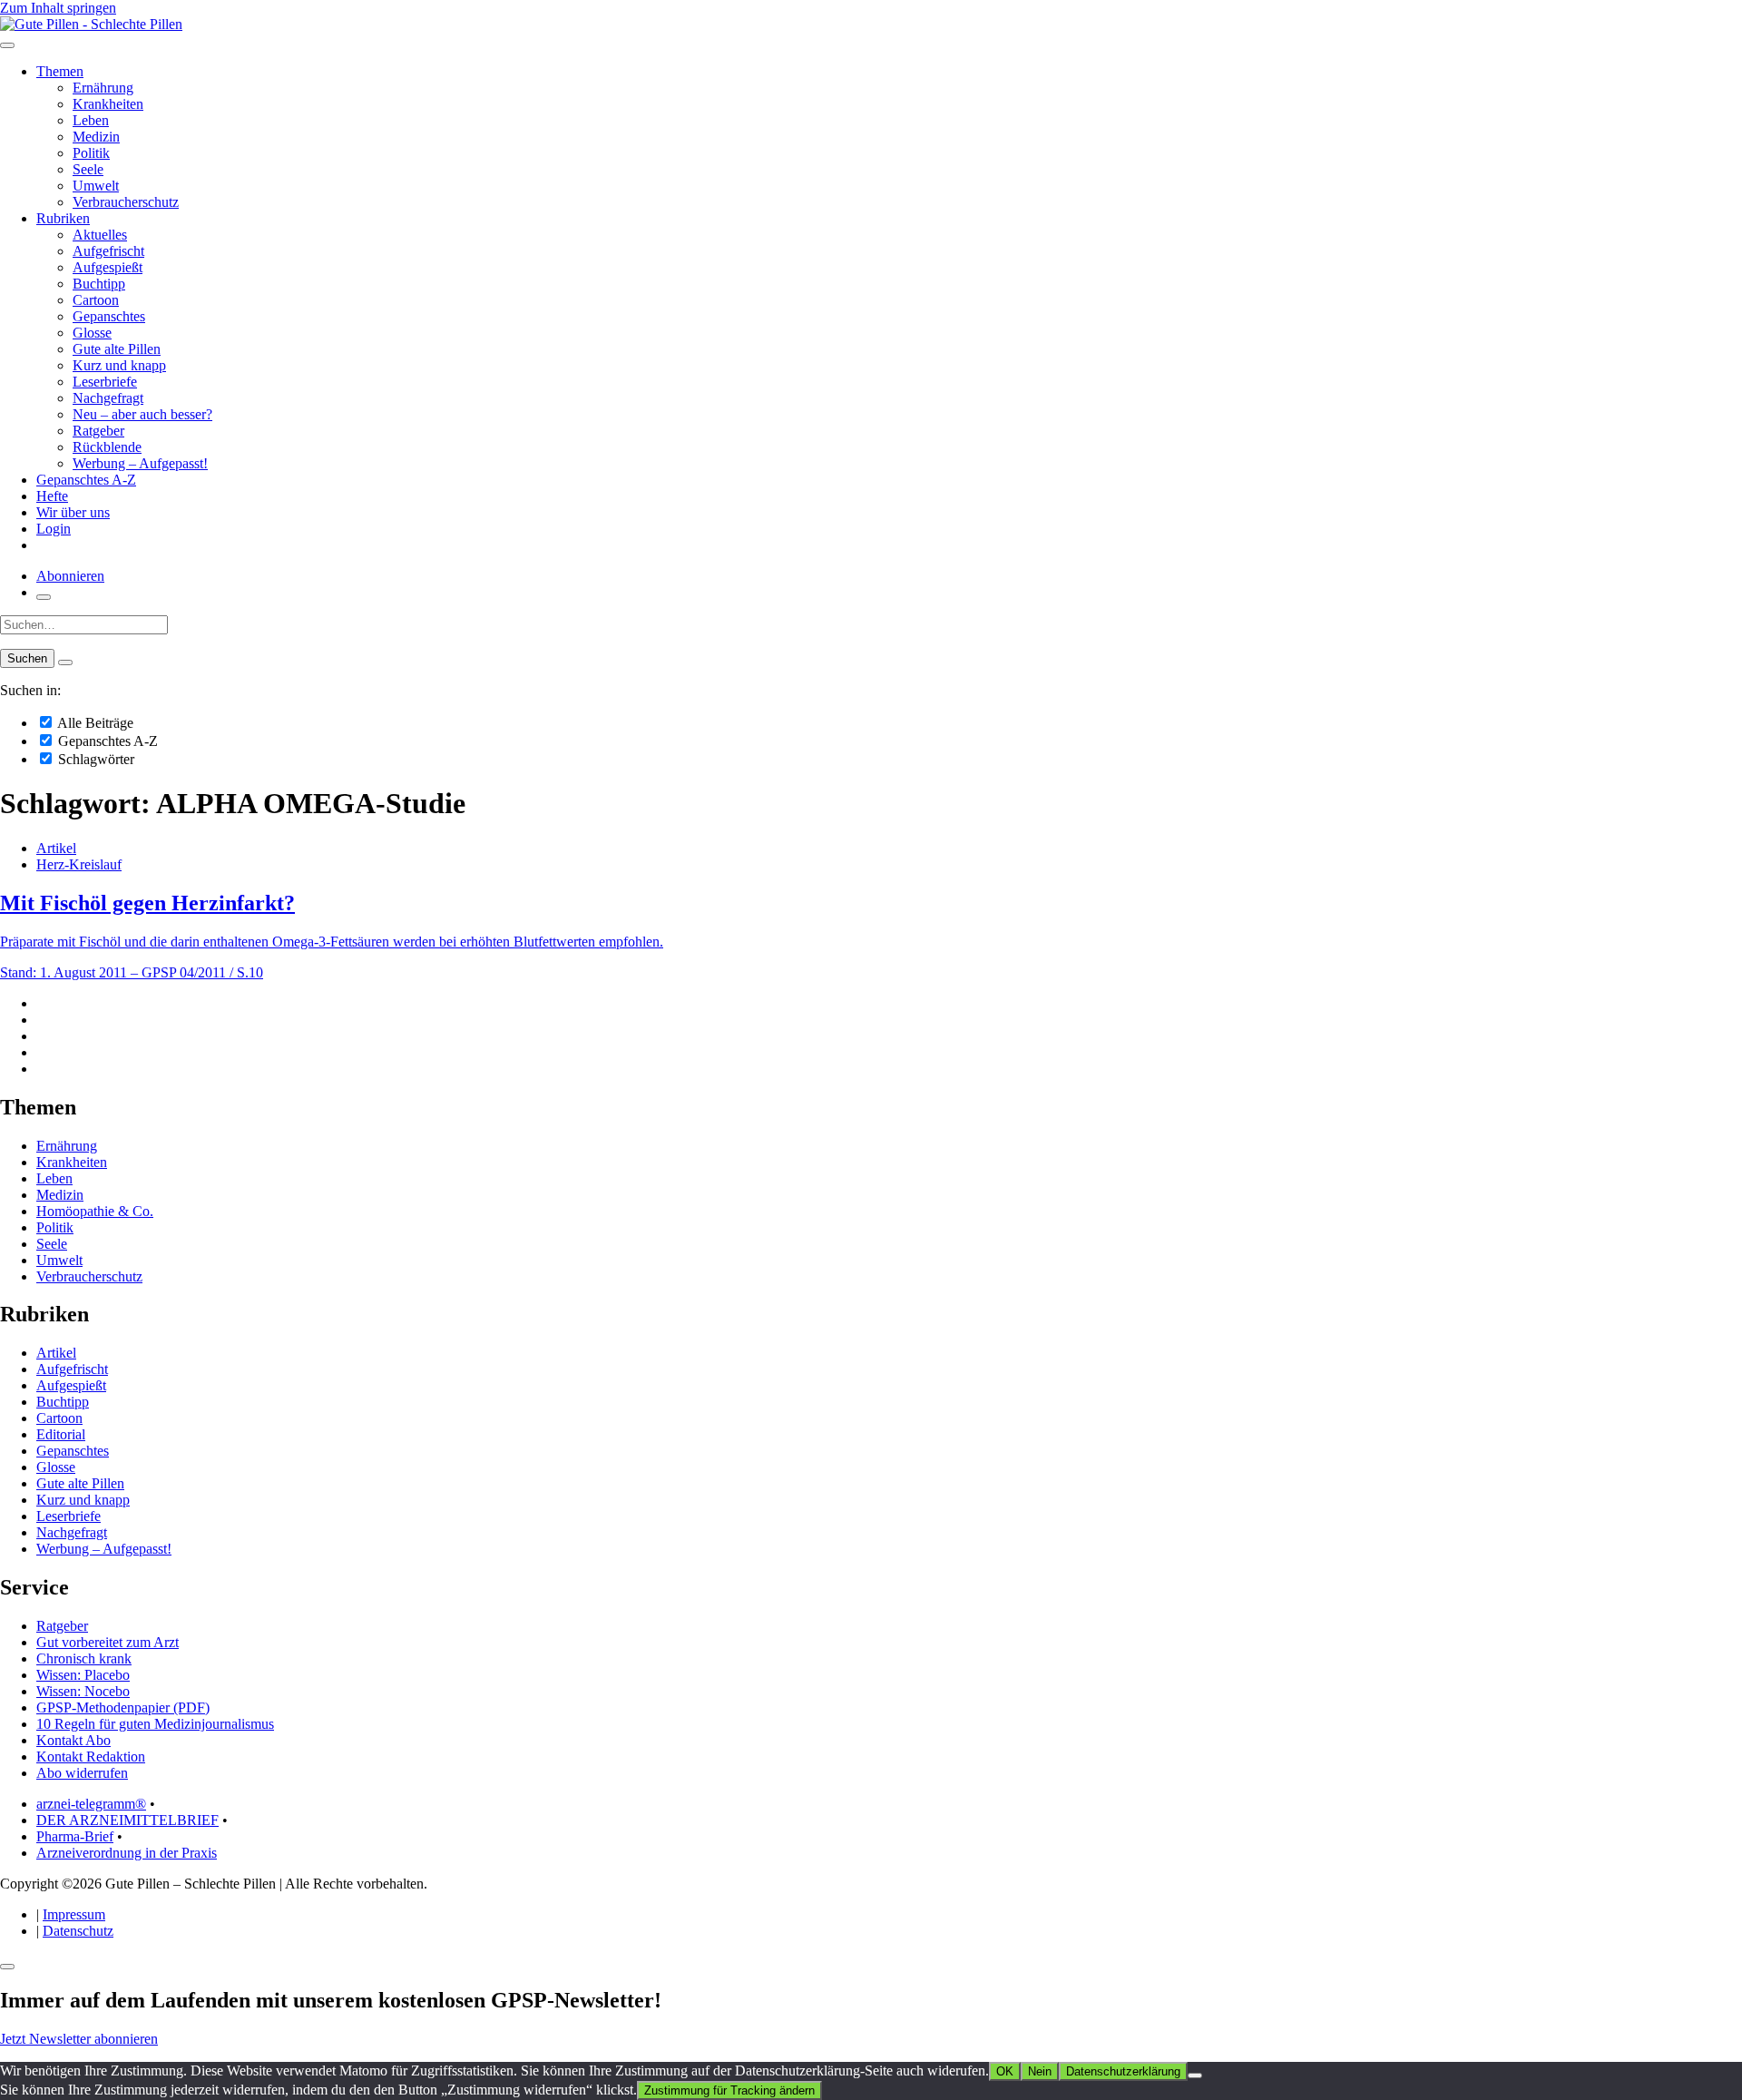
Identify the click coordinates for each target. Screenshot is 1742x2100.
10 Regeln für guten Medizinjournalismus (155, 1724)
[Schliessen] (7, 1967)
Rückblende (107, 447)
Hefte (52, 496)
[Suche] (44, 597)
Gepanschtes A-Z (86, 480)
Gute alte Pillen (117, 349)
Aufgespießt (108, 267)
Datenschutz (78, 1931)
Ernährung (103, 88)
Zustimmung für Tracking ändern (729, 2090)
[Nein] (1195, 2075)
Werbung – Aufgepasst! (140, 463)
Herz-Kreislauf (79, 864)
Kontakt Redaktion (91, 1757)
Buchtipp (99, 284)
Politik (91, 153)
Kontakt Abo (73, 1740)
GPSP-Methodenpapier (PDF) (123, 1707)
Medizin (96, 137)
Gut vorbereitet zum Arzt (108, 1642)
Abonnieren (70, 576)
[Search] (65, 662)
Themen (60, 71)
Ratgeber (98, 431)
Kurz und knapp (119, 365)
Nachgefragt (108, 398)
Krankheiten (108, 104)
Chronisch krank (84, 1658)
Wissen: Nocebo (83, 1691)
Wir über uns (73, 512)
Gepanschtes (109, 316)
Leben (91, 120)
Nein (1040, 2071)
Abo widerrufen (82, 1773)
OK (1005, 2071)
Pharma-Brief (75, 1836)
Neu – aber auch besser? (142, 414)
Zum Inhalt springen (58, 8)
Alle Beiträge (94, 723)
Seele (88, 169)
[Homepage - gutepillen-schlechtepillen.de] (91, 24)
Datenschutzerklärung (1123, 2071)
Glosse (92, 333)
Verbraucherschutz (126, 202)
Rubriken (63, 218)
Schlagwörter (94, 759)
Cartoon (96, 300)
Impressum (74, 1914)
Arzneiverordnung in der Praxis (127, 1853)
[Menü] (7, 45)
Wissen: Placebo (83, 1675)
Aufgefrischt (108, 251)
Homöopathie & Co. (95, 1211)
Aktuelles (100, 235)
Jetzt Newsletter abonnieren (79, 2039)
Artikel (56, 848)
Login (54, 529)
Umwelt (96, 186)
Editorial (61, 1434)
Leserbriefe (105, 382)
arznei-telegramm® (91, 1804)
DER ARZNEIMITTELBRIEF (127, 1820)
